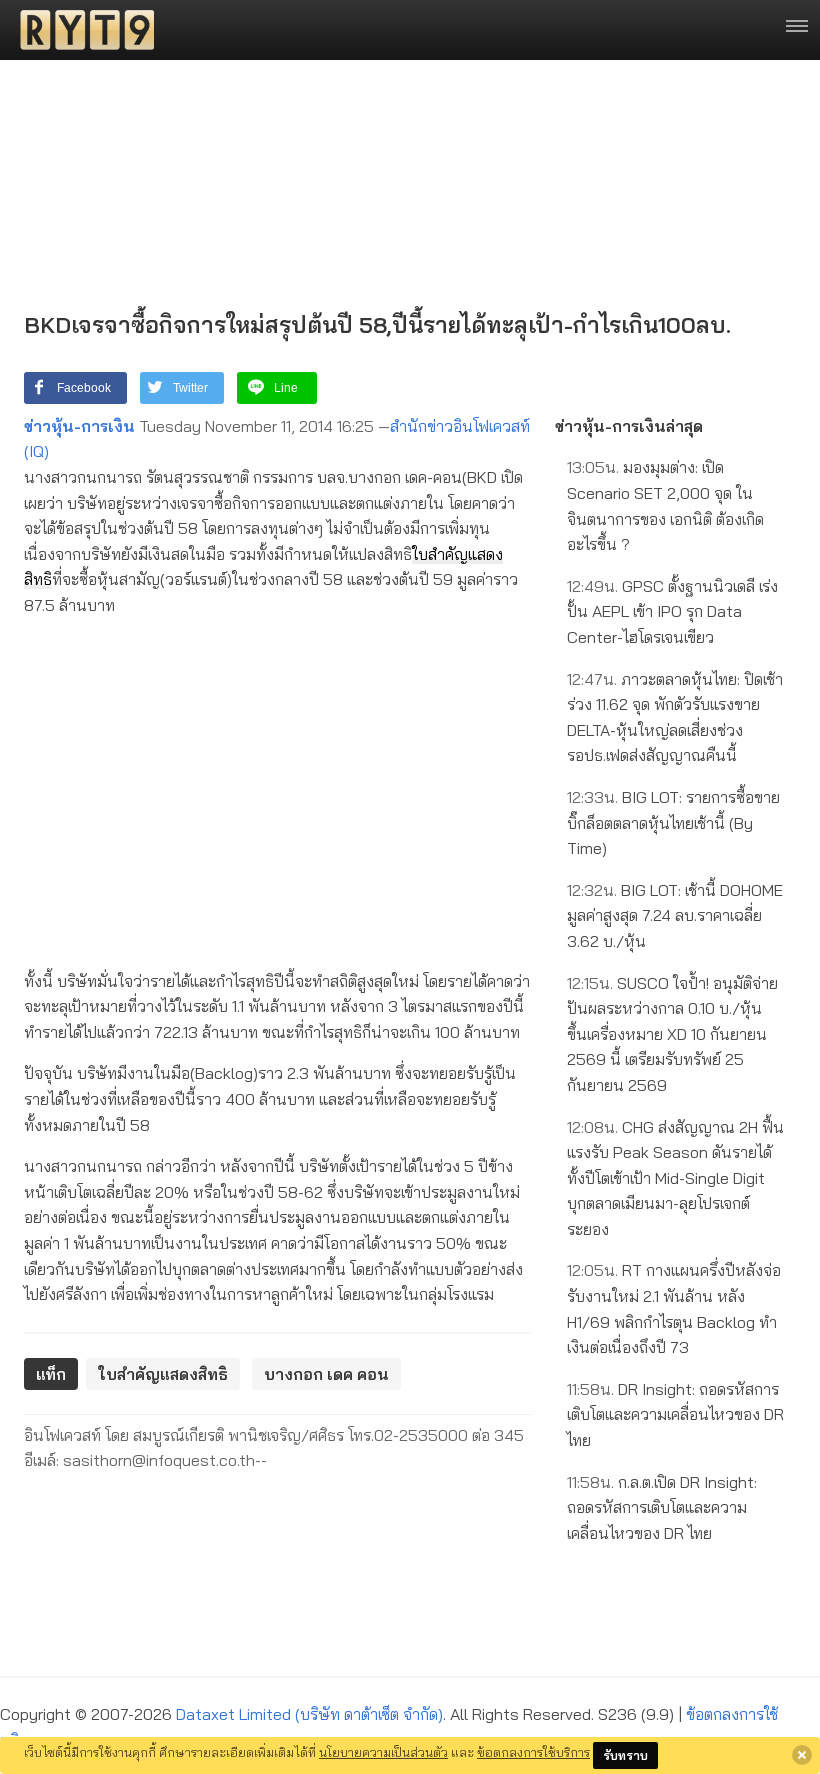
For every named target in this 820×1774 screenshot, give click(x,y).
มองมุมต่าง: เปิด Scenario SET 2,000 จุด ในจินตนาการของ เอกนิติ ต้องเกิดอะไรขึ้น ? (665, 505)
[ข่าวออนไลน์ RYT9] (81, 30)
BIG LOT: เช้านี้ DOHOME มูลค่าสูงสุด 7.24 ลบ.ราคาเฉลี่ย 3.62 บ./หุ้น (675, 915)
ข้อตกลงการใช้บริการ (533, 1752)
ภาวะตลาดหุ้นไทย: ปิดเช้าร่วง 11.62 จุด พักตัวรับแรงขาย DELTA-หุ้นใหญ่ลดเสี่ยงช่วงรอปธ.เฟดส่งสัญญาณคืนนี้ (675, 717)
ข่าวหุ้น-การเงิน (79, 426)
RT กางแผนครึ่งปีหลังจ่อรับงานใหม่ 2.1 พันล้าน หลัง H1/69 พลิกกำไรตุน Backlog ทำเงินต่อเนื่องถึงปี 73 (674, 1308)
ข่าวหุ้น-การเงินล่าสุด (629, 426)
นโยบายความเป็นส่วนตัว (383, 1752)
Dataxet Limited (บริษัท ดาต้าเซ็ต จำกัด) (309, 1714)
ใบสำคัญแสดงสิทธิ (163, 1374)
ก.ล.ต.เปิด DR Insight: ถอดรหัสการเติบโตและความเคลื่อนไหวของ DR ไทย (662, 1507)
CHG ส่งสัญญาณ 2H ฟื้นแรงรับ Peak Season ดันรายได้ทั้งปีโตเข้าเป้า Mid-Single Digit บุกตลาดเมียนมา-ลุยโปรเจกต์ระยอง (675, 1178)
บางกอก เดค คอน (326, 1374)
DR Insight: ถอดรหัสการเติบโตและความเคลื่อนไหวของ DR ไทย (675, 1414)
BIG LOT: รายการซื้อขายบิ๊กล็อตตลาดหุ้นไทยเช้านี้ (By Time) (673, 822)
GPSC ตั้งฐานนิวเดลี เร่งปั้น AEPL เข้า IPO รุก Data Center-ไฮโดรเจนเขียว (672, 611)
